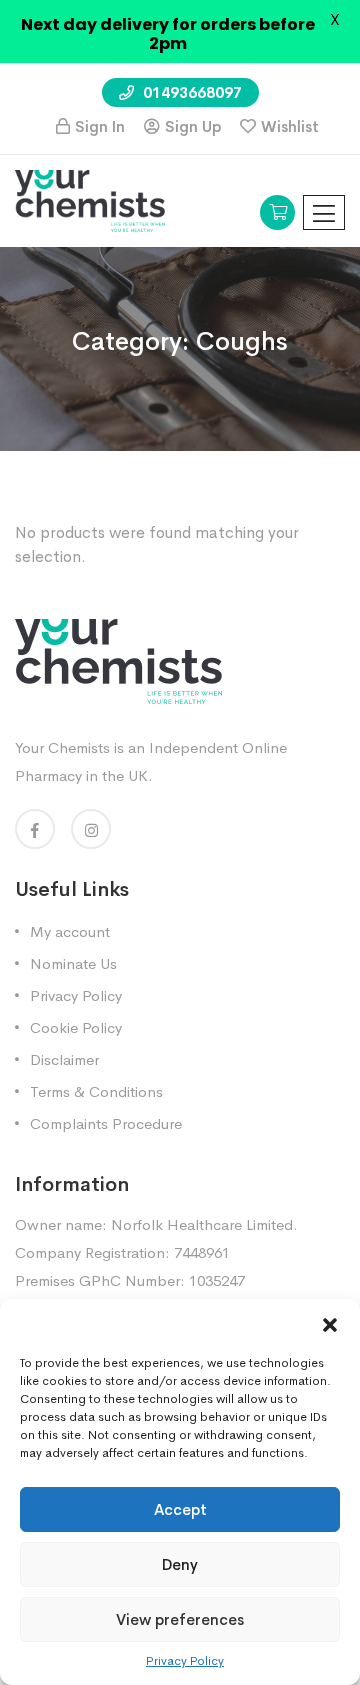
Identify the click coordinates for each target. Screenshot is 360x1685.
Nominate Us (73, 963)
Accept (180, 1509)
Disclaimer (64, 1059)
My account (70, 931)
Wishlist (290, 126)
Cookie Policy (76, 1027)
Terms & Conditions (96, 1091)
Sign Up (193, 126)
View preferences (180, 1619)
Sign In (100, 126)
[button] (330, 1324)
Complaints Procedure (106, 1123)
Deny (180, 1564)
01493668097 (190, 92)
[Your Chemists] (90, 199)
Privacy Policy (185, 1661)
